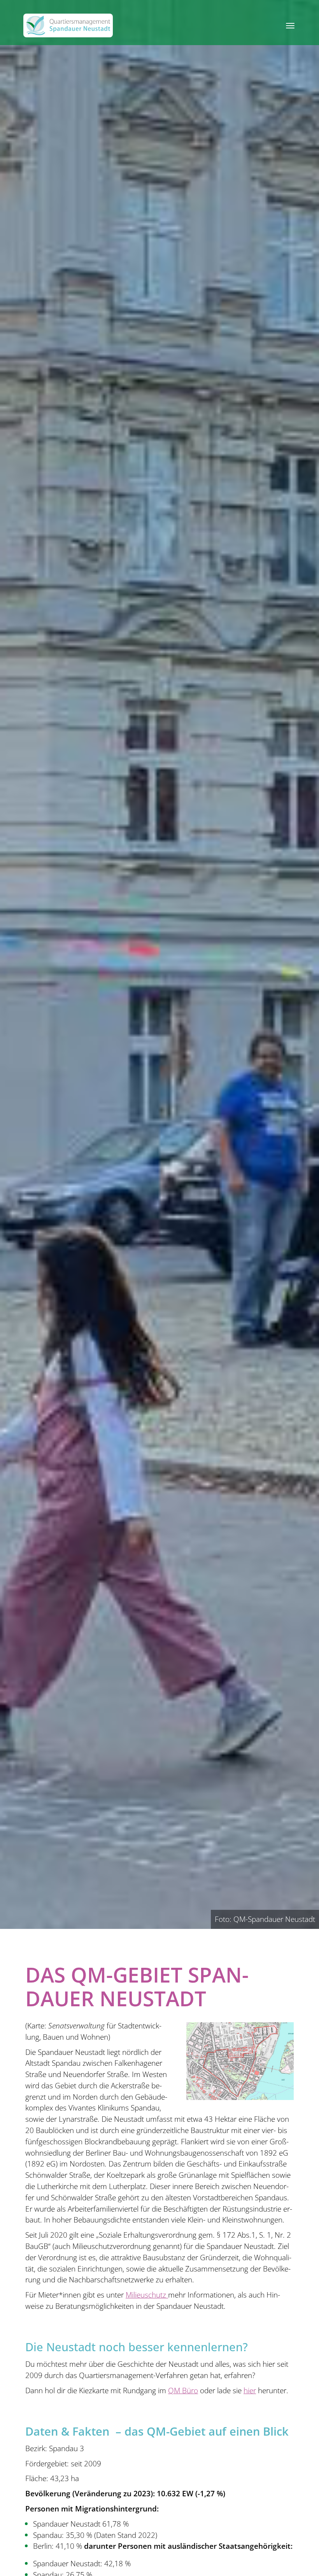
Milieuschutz (147, 2295)
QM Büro (183, 2390)
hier (250, 2390)
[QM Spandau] (68, 25)
